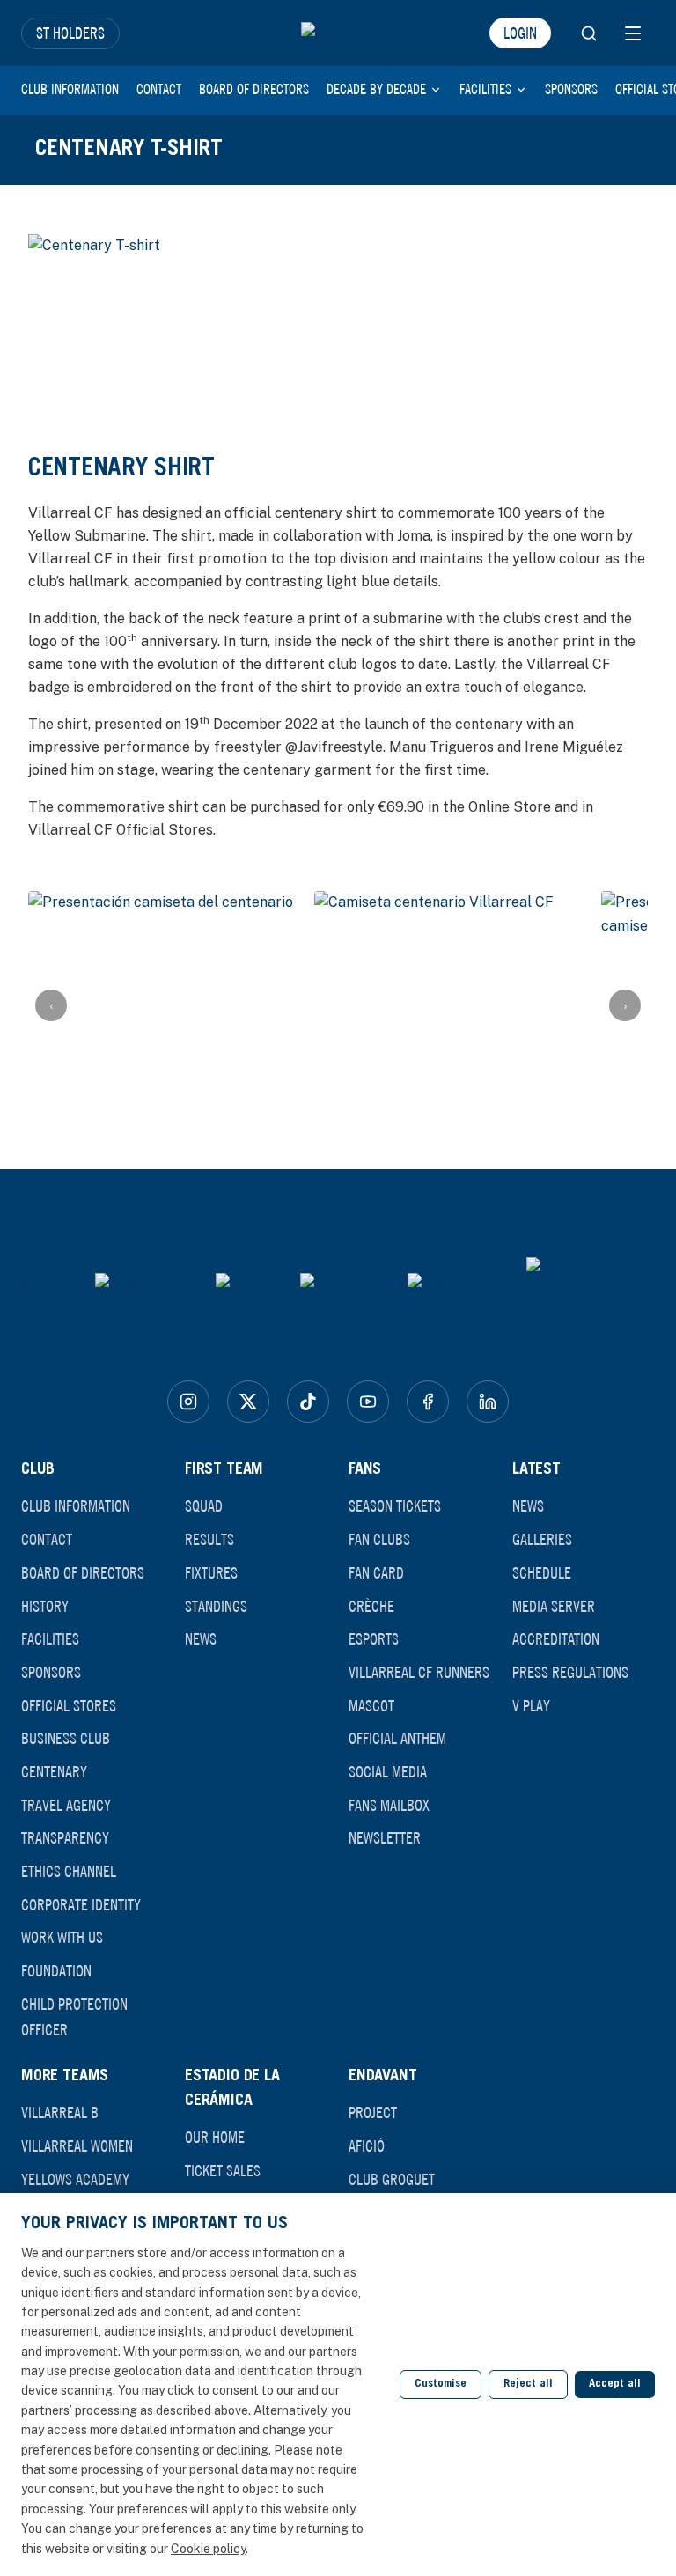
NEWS (201, 1638)
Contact (159, 89)
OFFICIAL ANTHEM (397, 1738)
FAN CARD (376, 1572)
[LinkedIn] (488, 1402)
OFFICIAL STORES (69, 1705)
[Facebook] (428, 1402)
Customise (441, 2385)
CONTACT (47, 1539)
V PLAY (531, 1705)
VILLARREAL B (60, 2112)
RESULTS (209, 1539)
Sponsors (571, 89)
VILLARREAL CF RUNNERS (419, 1672)
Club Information (70, 89)
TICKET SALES (223, 2170)
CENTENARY (54, 1771)
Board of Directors (254, 89)
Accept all (615, 2385)
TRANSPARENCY (65, 1837)
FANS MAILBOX (389, 1805)
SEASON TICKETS (395, 1505)
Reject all (528, 2385)
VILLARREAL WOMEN (77, 2145)
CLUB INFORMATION (76, 1505)
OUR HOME (215, 2137)
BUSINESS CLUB (66, 1738)
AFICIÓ (367, 2145)
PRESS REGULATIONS (570, 1672)
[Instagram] (188, 1402)
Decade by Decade (376, 89)
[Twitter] (248, 1402)
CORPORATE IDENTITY (81, 1904)
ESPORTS (374, 1638)
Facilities (485, 89)
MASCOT (371, 1705)
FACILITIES (50, 1638)
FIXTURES (211, 1572)
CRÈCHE (371, 1606)
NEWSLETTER (385, 1837)
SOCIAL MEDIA (388, 1771)
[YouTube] (368, 1402)
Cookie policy (208, 2549)
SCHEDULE (542, 1572)
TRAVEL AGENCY (66, 1805)
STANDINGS (216, 1606)
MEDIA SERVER (554, 1606)
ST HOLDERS (70, 33)
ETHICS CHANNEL (69, 1871)
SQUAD (204, 1505)
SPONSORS (51, 1672)
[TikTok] (308, 1402)
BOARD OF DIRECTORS (83, 1572)
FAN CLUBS (379, 1539)
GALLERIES (542, 1539)
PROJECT (373, 2112)
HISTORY (45, 1606)
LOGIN (520, 33)
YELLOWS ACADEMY (75, 2179)
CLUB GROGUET (392, 2179)
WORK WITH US (62, 1937)
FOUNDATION (56, 1970)
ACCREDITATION (556, 1638)
